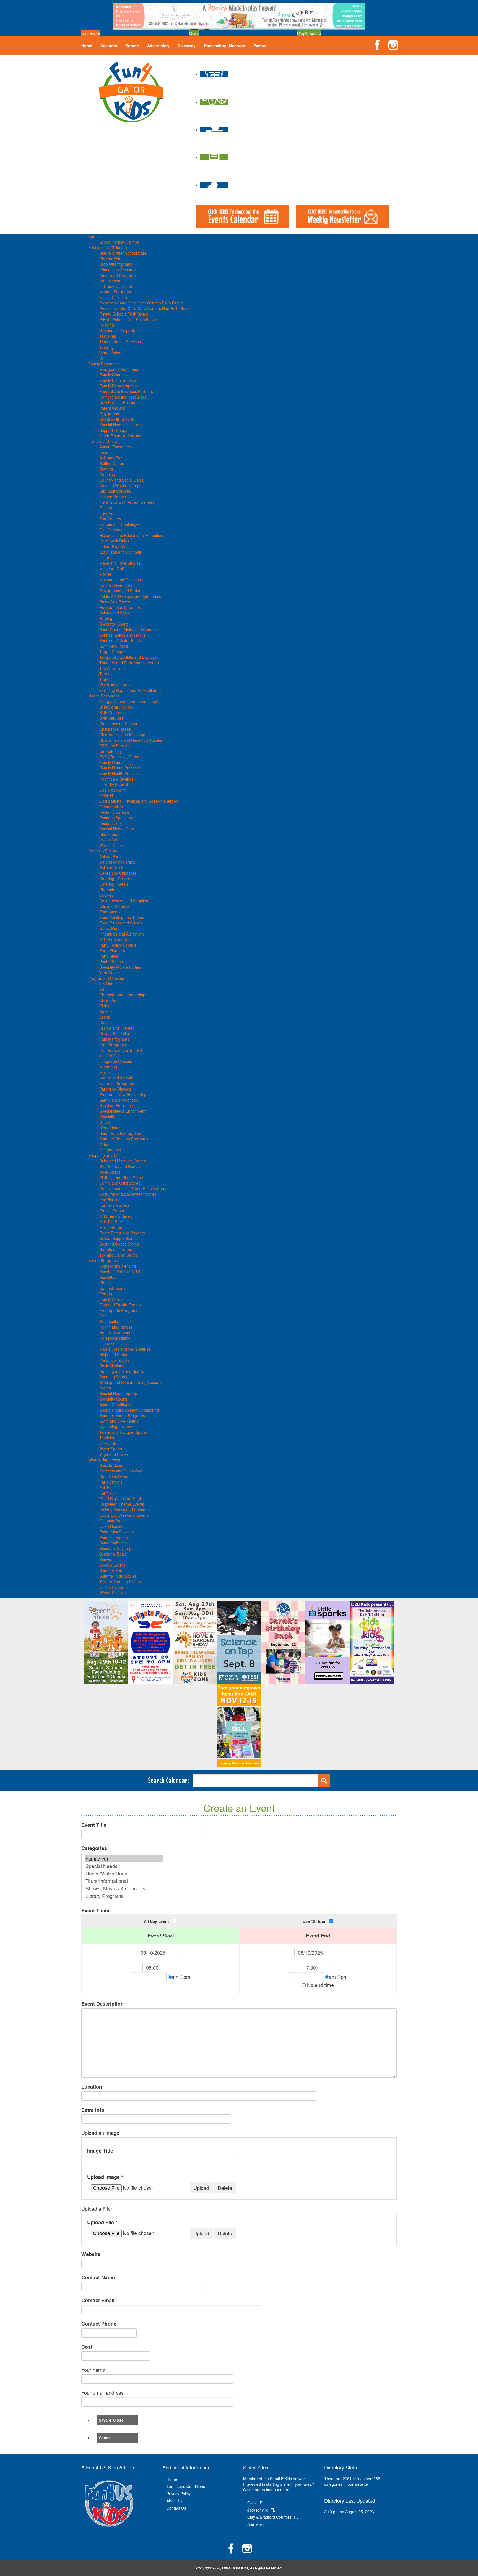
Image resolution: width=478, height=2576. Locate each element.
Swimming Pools (114, 646)
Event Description (102, 2004)
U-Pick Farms (111, 1587)
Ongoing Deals (112, 1521)
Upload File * (102, 2222)
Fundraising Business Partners (126, 391)
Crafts (105, 1017)
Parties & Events (103, 851)
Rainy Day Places (115, 602)
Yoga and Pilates (114, 1454)
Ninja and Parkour (115, 1355)
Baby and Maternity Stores (123, 1161)
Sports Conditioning (116, 1404)
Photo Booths (111, 962)
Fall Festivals (111, 1482)
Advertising (158, 46)
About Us (175, 2501)
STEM (105, 1122)
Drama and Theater (117, 1028)
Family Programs (114, 1039)
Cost (87, 2347)
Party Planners (112, 950)
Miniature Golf (112, 569)
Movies (106, 574)
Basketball (108, 1277)
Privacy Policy (179, 2494)
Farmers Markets (114, 1205)
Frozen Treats (112, 1211)
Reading (107, 325)
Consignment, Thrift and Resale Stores (133, 1188)
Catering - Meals (114, 884)
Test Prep (108, 336)
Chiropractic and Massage (122, 735)
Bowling (106, 469)
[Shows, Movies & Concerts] (124, 1888)
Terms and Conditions (186, 2486)
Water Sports (111, 1449)
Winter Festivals (113, 1593)
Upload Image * (105, 2177)
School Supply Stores (118, 1238)
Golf (103, 1316)
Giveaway (186, 46)
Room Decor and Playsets (122, 1233)
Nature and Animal (116, 1078)
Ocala (194, 33)
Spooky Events (112, 1565)
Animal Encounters (116, 447)
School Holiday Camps (119, 242)
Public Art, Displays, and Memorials (130, 596)
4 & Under (108, 984)
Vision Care (109, 840)
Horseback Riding (115, 1338)
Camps (94, 236)
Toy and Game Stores (119, 1255)
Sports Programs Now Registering (129, 1410)
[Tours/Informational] (124, 1881)
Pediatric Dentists (115, 812)
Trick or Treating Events (120, 1582)
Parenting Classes (115, 1089)
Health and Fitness (116, 1327)
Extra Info (93, 2110)
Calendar (109, 46)
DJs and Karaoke (114, 906)
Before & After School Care (123, 253)
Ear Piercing (110, 1200)
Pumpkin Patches (115, 1537)
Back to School (112, 1465)
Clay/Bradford (309, 33)
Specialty (107, 1117)
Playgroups (109, 414)
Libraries (107, 557)
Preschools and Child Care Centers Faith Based (141, 303)
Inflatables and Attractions (122, 934)
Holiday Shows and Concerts (124, 1510)
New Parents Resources (120, 402)
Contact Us (176, 2508)
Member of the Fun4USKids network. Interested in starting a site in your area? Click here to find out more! (279, 2484)
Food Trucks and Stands (121, 923)
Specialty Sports (113, 1399)
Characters (109, 890)
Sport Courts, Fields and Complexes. (132, 629)
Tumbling (107, 1438)
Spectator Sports (114, 624)
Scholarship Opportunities (122, 330)
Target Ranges (112, 652)
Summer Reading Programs (124, 1139)
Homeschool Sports (116, 1332)
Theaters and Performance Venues (130, 663)
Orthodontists (111, 807)
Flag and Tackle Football (121, 1305)
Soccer (105, 1388)
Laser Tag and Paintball (120, 552)
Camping (107, 474)
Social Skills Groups (117, 419)
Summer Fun (111, 1570)
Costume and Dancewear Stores (128, 1194)
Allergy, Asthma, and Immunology (129, 701)
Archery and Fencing (118, 1266)
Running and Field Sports (122, 1371)
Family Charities (113, 375)
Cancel (105, 2438)
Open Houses (111, 1526)
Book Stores (110, 1172)
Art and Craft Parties (117, 862)
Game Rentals (112, 928)
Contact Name (98, 2277)
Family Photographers (119, 386)
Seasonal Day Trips (116, 1548)
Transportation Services (120, 342)
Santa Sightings (113, 1543)
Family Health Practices (120, 773)
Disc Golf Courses (115, 491)
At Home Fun (111, 458)
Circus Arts (109, 1000)
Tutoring (106, 347)
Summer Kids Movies (118, 1576)
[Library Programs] (124, 1896)
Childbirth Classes (115, 729)
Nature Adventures (116, 585)
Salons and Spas (114, 613)
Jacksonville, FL (261, 2510)
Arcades (106, 452)
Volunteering (110, 1150)
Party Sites (109, 956)
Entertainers (110, 912)
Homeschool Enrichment (121, 1050)
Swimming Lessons (116, 1427)
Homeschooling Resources (123, 397)
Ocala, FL (256, 2503)
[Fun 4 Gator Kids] (131, 91)
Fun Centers (110, 519)
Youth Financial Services (121, 436)
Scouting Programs (116, 1105)
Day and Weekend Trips (120, 485)
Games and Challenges (120, 524)
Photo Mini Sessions (117, 1532)
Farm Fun (108, 1493)
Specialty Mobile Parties (120, 967)
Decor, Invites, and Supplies (124, 901)
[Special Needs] (124, 1866)
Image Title (100, 2151)
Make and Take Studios (120, 563)
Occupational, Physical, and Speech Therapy (139, 801)
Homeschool (110, 281)
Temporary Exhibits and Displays (128, 657)
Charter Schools (113, 259)
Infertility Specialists (116, 784)
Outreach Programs (117, 1083)
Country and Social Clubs (121, 480)
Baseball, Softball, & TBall (122, 1272)
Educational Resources (119, 270)
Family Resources (104, 364)
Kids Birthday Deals (116, 939)
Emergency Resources (119, 369)
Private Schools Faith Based (124, 314)
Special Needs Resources (122, 425)
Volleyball (107, 1443)
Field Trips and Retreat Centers (127, 502)
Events (260, 46)
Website (91, 2254)
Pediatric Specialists (117, 818)
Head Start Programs (118, 275)
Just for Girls (110, 1056)
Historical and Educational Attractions (132, 535)
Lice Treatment (112, 790)
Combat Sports (112, 1288)
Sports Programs (103, 1260)
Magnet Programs (115, 292)
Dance (105, 1022)
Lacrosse (107, 1343)
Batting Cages (112, 463)
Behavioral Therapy (116, 707)
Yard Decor (109, 973)
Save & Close (111, 2420)
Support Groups (113, 430)
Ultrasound (109, 834)
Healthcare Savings (116, 779)
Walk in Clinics (112, 845)
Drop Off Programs (116, 264)
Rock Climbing (112, 1366)
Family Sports (111, 1299)
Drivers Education (115, 1033)
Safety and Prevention (119, 1100)
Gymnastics (110, 1321)
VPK (103, 358)
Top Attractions (112, 668)
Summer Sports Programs (122, 1415)
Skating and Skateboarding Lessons (131, 1382)
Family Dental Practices (120, 768)
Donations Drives (114, 1476)
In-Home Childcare (116, 286)
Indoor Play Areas (115, 546)
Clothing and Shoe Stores (122, 1177)
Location (92, 2087)
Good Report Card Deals (121, 1498)
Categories (94, 1848)
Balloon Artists (112, 867)
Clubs (104, 1006)
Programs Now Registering (123, 1094)
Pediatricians (111, 823)
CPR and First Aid (115, 746)
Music (104, 1072)
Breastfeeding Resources (121, 724)
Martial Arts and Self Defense (125, 1349)
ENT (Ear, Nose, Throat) (121, 757)
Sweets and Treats (116, 1249)
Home (87, 46)
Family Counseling (115, 762)
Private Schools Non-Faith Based (128, 319)
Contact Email (98, 2300)
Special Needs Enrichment (122, 1111)
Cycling (106, 1294)
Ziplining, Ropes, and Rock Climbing (131, 690)
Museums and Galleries (120, 580)
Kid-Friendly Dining (116, 1216)
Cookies (106, 895)
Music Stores (111, 1227)
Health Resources (104, 696)
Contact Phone (99, 2324)
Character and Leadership (122, 995)
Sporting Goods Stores (119, 1244)
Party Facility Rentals (118, 945)
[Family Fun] (124, 1858)
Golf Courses (111, 530)
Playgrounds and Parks (120, 591)
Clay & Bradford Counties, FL (273, 2517)
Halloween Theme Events (122, 1504)
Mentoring (108, 1067)
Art (102, 989)
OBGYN (106, 795)
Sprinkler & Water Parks (120, 640)
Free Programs (113, 1045)
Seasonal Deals (113, 1554)
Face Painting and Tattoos (122, 917)
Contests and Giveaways (121, 1471)
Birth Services (111, 718)
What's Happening (104, 1460)
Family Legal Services (119, 380)
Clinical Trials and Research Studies (131, 740)
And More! (256, 2524)
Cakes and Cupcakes (118, 873)
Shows (105, 1559)
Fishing (106, 508)
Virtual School (111, 353)
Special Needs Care (117, 829)
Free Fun (107, 513)
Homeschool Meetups (224, 46)
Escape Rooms (113, 497)
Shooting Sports (113, 1377)
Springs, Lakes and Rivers (122, 635)
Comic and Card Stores (120, 1183)
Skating (106, 618)
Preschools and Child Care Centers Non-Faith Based (146, 308)
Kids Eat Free (111, 1222)
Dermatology (111, 751)
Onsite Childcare (114, 297)
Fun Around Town (104, 441)
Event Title (94, 1825)
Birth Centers (111, 712)
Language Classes (116, 1061)
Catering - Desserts (116, 879)
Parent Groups (112, 408)
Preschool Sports (114, 1360)
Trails (104, 679)
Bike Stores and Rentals (120, 1166)
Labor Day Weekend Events (124, 1515)
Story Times (110, 1128)
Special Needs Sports (118, 1393)
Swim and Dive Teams (119, 1421)
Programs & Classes (106, 978)
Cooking (106, 1011)
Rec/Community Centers (121, 607)
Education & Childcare (108, 247)
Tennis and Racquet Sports (123, 1432)
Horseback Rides (114, 541)
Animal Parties (112, 856)
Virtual (105, 1144)
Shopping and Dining (106, 1155)
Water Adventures (115, 685)
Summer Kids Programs (120, 1133)
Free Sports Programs (119, 1310)
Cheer (105, 1283)
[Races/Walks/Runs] (124, 1873)
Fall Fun (106, 1487)
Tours (104, 674)
